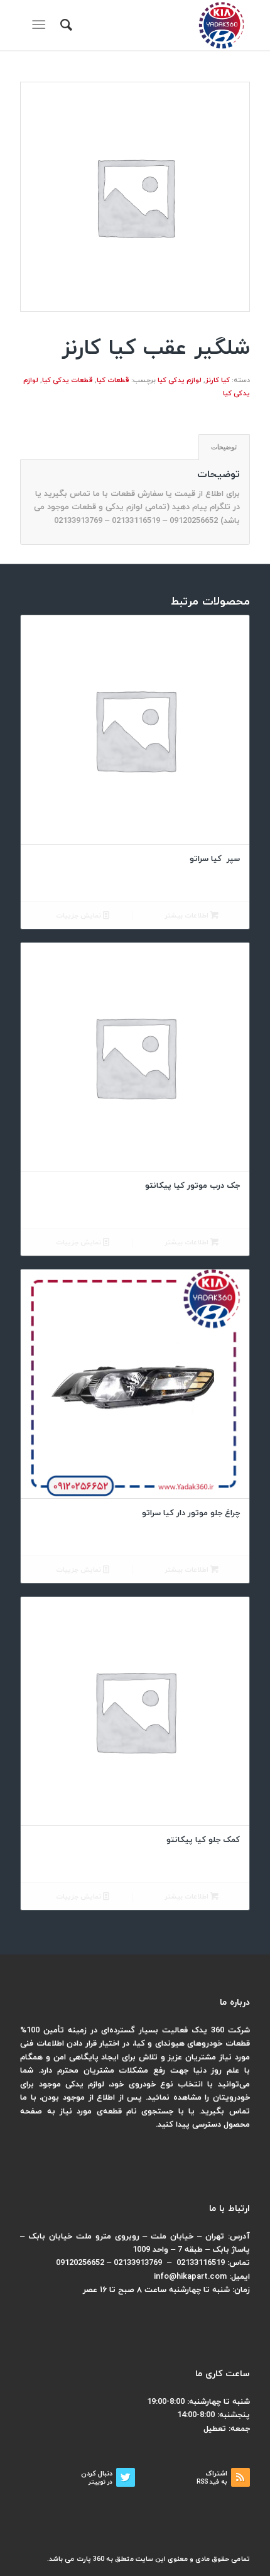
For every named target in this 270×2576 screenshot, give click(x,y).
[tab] (224, 447)
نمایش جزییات (79, 916)
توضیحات (224, 447)
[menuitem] (64, 25)
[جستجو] (64, 25)
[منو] (41, 25)
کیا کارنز (218, 380)
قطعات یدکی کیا (67, 380)
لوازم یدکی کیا (180, 380)
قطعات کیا (113, 380)
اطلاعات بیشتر (187, 916)
